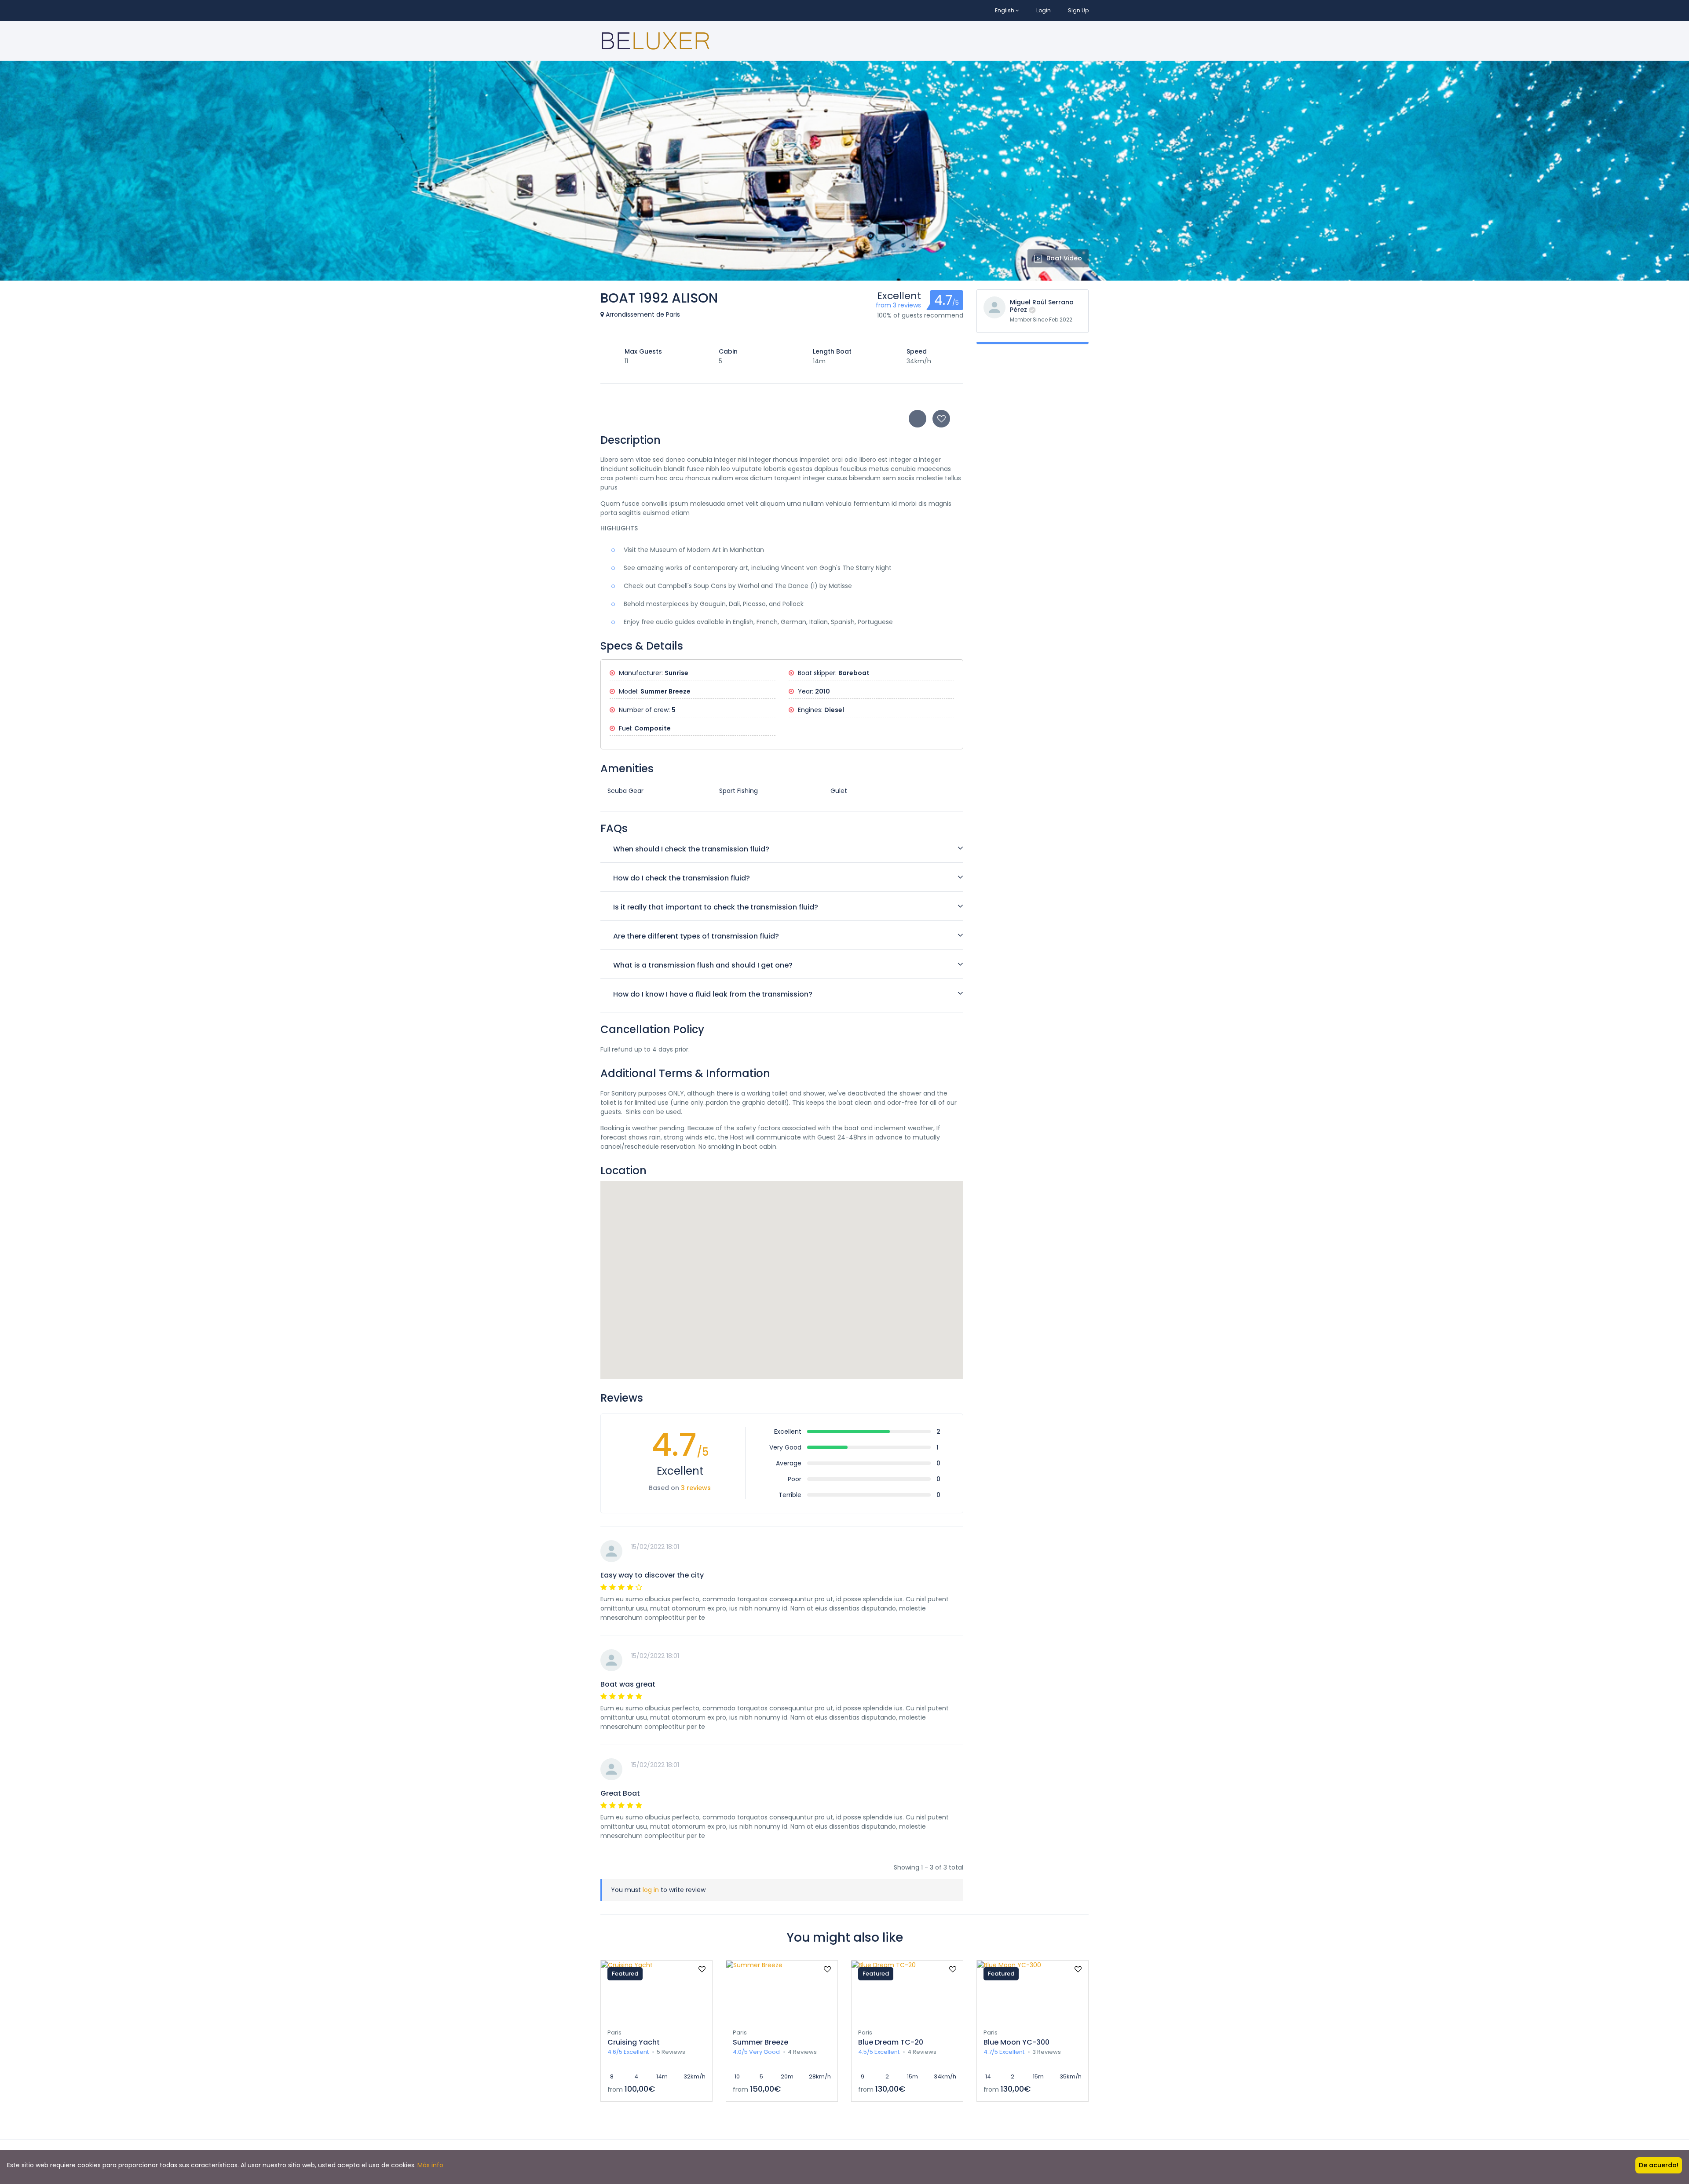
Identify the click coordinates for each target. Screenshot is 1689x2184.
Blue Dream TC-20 (891, 2042)
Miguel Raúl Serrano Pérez (1042, 306)
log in (651, 1890)
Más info (430, 2165)
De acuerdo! (1659, 2165)
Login (1044, 10)
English (1005, 10)
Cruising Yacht (634, 2042)
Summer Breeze (760, 2042)
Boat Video (1064, 258)
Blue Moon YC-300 (1016, 2042)
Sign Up (1078, 10)
